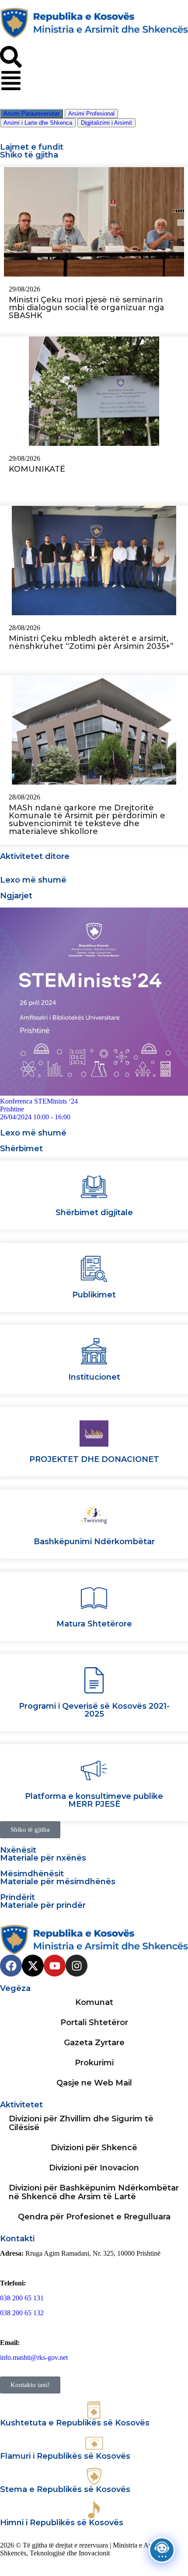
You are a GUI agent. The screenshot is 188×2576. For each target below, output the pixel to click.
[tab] (31, 114)
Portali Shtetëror (94, 2022)
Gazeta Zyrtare (94, 2043)
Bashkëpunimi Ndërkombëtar (94, 1542)
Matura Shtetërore (94, 1624)
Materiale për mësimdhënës (58, 1882)
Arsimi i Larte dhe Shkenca (38, 123)
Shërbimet (21, 1149)
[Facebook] (11, 1966)
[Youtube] (55, 1966)
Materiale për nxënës (43, 1858)
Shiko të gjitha (29, 155)
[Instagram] (77, 1966)
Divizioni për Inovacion (94, 2168)
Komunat (94, 2002)
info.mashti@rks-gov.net (34, 2357)
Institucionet (94, 1377)
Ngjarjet (16, 896)
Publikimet (94, 1295)
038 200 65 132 (22, 2313)
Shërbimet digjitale (94, 1213)
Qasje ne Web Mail (94, 2083)
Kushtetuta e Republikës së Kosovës (75, 2423)
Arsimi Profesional (91, 114)
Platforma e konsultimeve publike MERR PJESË (94, 1800)
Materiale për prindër (43, 1905)
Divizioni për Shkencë (94, 2148)
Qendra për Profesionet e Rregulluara (94, 2217)
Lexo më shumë (33, 880)
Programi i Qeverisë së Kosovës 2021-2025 (94, 1710)
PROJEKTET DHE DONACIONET (94, 1459)
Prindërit (17, 1897)
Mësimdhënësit (32, 1874)
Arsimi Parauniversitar (31, 114)
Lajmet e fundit (32, 147)
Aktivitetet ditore (35, 856)
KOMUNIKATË (37, 469)
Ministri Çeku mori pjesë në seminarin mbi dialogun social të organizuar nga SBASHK (87, 308)
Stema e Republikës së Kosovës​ (65, 2489)
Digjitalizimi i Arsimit (106, 123)
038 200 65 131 (22, 2298)
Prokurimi (94, 2063)
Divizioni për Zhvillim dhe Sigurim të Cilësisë (81, 2123)
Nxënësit (18, 1850)
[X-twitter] (33, 1966)
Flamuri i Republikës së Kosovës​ (65, 2456)
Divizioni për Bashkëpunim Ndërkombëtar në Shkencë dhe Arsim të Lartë (94, 2192)
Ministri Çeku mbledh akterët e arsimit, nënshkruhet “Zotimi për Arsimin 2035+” (91, 642)
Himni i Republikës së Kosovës (62, 2523)
